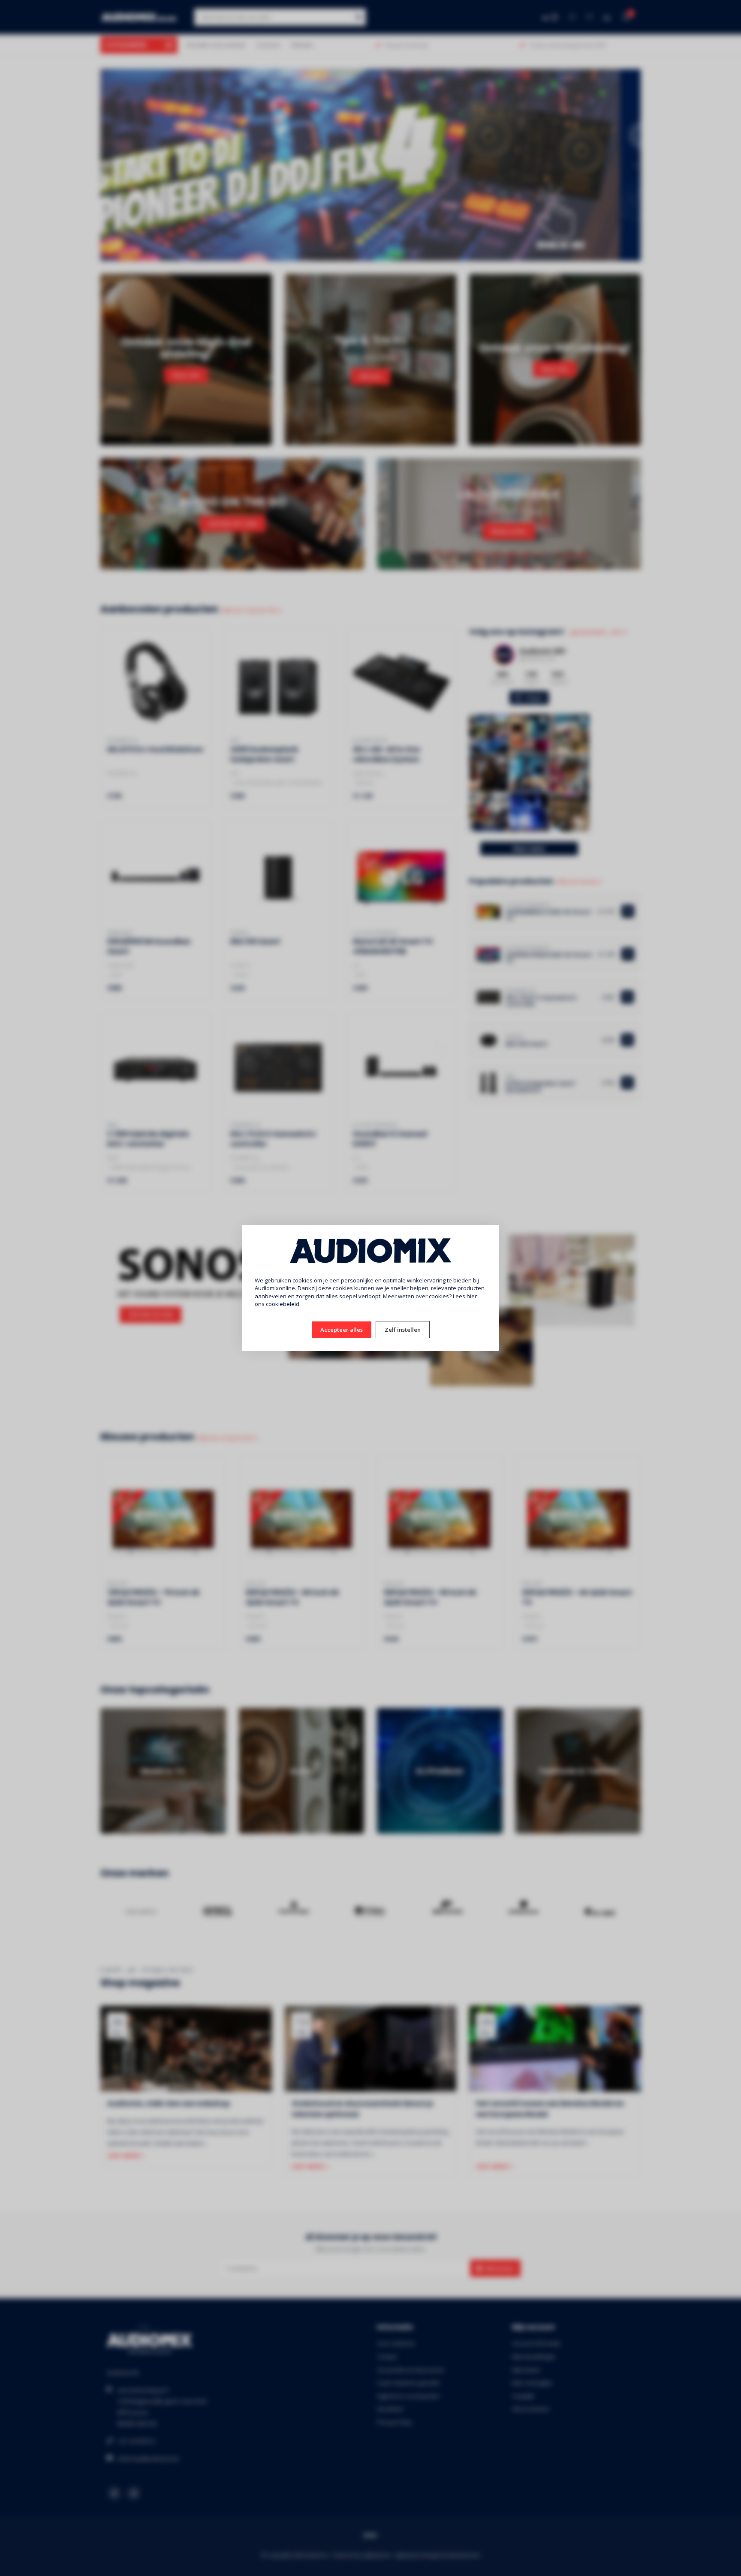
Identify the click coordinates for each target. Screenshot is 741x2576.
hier (472, 1296)
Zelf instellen (403, 1330)
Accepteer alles (342, 1330)
